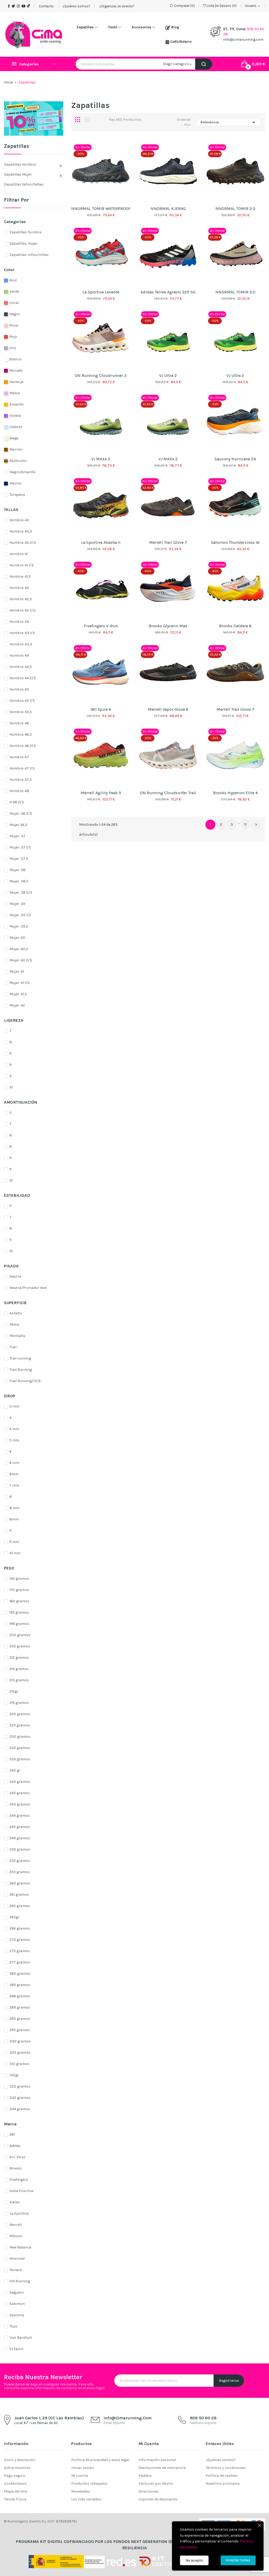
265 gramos (20, 1906)
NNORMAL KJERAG (168, 209)
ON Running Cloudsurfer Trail (168, 793)
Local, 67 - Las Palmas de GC (36, 2423)
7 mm (14, 1485)
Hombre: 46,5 (21, 734)
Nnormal (17, 2259)
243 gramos (20, 1804)
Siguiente (256, 825)
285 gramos (20, 1985)
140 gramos (19, 1579)
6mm (14, 1474)
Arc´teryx (17, 2157)
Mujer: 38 (17, 870)
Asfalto (16, 1313)
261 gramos (19, 1895)
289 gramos (20, 2007)
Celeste (16, 427)
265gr (14, 1917)
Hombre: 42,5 (21, 599)
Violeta (15, 416)
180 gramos (19, 1601)
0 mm (14, 1406)
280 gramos (20, 1974)
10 (11, 1087)
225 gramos (20, 1725)
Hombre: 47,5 (21, 780)
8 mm (14, 1508)
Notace (16, 2270)
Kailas (15, 2202)
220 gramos (20, 1714)
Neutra (15, 1276)
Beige (14, 438)
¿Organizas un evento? (117, 6)
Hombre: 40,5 (21, 531)
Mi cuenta (80, 2476)
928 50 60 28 (203, 2418)
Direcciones (149, 2491)
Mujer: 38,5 (19, 881)
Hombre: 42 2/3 (23, 610)
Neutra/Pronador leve (28, 1288)
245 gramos (20, 1827)
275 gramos (20, 1951)
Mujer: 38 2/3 (21, 892)
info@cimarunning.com (243, 39)
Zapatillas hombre (20, 164)
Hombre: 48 (19, 791)
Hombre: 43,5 (21, 644)
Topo (14, 2326)
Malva (15, 393)
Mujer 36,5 (18, 825)
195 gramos (19, 1612)
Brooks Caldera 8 (235, 626)
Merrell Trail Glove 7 (168, 542)
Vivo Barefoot (21, 2338)
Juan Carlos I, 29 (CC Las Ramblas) (49, 2418)
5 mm (14, 1440)
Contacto (46, 6)
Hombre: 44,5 (21, 667)
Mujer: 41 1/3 (20, 983)
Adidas (15, 2146)
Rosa (14, 325)
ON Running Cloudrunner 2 (101, 375)
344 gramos (20, 2109)
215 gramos (19, 1680)
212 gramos (19, 1658)
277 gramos (20, 1962)
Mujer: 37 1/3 (20, 847)
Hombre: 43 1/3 (22, 633)
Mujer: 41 (17, 971)
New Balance (20, 2247)
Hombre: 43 (19, 622)
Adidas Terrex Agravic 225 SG (168, 292)
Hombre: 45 (19, 689)
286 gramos (20, 1996)
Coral (14, 303)
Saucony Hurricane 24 (235, 459)
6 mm (14, 1463)
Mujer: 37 (17, 836)
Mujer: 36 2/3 (21, 813)
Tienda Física (15, 2499)
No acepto (194, 2560)
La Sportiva (19, 2213)
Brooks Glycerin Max (168, 626)
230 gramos (20, 1737)
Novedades (81, 2491)
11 (245, 825)
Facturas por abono (156, 2483)
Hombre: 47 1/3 (22, 768)
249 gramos (20, 1838)
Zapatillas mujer (18, 174)
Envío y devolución (20, 2460)
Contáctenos (15, 2483)
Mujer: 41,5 (18, 994)
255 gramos (20, 1872)
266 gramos (20, 1928)
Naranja (16, 382)
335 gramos (20, 2098)
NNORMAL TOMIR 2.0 (235, 209)
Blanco (15, 359)
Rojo (13, 337)
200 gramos (20, 1635)
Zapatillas (17, 146)
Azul (13, 280)
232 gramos (20, 1748)
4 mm (14, 1429)
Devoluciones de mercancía (162, 2468)
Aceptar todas (238, 2560)
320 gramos (20, 2086)
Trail (13, 1347)
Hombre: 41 (19, 554)
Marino (15, 483)
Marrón (16, 449)
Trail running (20, 1358)
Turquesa (17, 495)
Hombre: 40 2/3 (23, 543)
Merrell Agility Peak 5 (101, 793)
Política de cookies (222, 2476)
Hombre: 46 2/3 (23, 746)
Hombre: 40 (19, 520)
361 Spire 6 (101, 709)
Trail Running (21, 1370)
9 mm (14, 1542)
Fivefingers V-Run (101, 626)
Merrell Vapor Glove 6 (168, 709)
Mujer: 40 (17, 938)
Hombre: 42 (19, 588)
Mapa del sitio (16, 2491)
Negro (15, 314)
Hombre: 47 (19, 757)
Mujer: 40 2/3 (21, 960)
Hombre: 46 (19, 723)
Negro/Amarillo (22, 472)
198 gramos (19, 1624)
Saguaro (17, 2292)
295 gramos (20, 2030)
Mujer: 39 (17, 904)
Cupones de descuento (158, 2499)
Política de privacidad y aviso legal (100, 2460)
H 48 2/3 (17, 802)
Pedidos (145, 2476)
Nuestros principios (223, 2483)
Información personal (157, 2460)
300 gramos (20, 2041)
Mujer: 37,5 (19, 859)
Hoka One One (21, 2191)
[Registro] (34, 118)
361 (12, 2134)
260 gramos (20, 1883)
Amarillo (17, 404)
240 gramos (20, 1782)
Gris (13, 348)
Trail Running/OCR (25, 1381)
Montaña (17, 1336)
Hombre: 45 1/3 (22, 701)
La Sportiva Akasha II (101, 542)
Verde (14, 291)
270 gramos (20, 1940)
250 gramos (20, 1849)
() (222, 6)
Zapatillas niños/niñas (24, 184)
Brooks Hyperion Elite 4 (235, 793)
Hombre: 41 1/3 (22, 565)
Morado (16, 370)
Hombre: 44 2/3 (23, 678)
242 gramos (20, 1793)
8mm (14, 1519)
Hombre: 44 (19, 655)
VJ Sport (16, 2349)
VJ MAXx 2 (101, 459)
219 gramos (19, 1703)
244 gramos (20, 1816)
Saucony (17, 2315)
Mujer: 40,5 (19, 949)
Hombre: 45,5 (21, 712)
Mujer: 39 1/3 (20, 915)
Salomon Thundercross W (235, 542)
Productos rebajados (89, 2483)
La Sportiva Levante (101, 292)
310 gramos (19, 2064)
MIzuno (16, 2236)
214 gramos (19, 1669)
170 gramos (19, 1590)
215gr (14, 1691)
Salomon (17, 2304)
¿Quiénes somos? (76, 6)
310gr (14, 2075)
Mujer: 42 (17, 1005)
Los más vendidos (86, 2499)
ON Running (20, 2281)
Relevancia (229, 122)
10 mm (15, 1553)
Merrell (15, 2225)
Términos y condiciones (226, 2468)
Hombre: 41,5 (20, 576)
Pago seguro (15, 2476)
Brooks (16, 2168)
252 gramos (20, 1861)
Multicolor (18, 461)
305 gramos (20, 2053)
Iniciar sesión (83, 2468)
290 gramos (20, 2019)
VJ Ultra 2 (168, 375)
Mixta (14, 1324)
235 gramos (20, 1759)
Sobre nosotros (17, 2468)
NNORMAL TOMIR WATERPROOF (101, 209)
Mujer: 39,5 (19, 926)
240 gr (15, 1770)
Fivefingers (19, 2180)
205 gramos (20, 1646)
